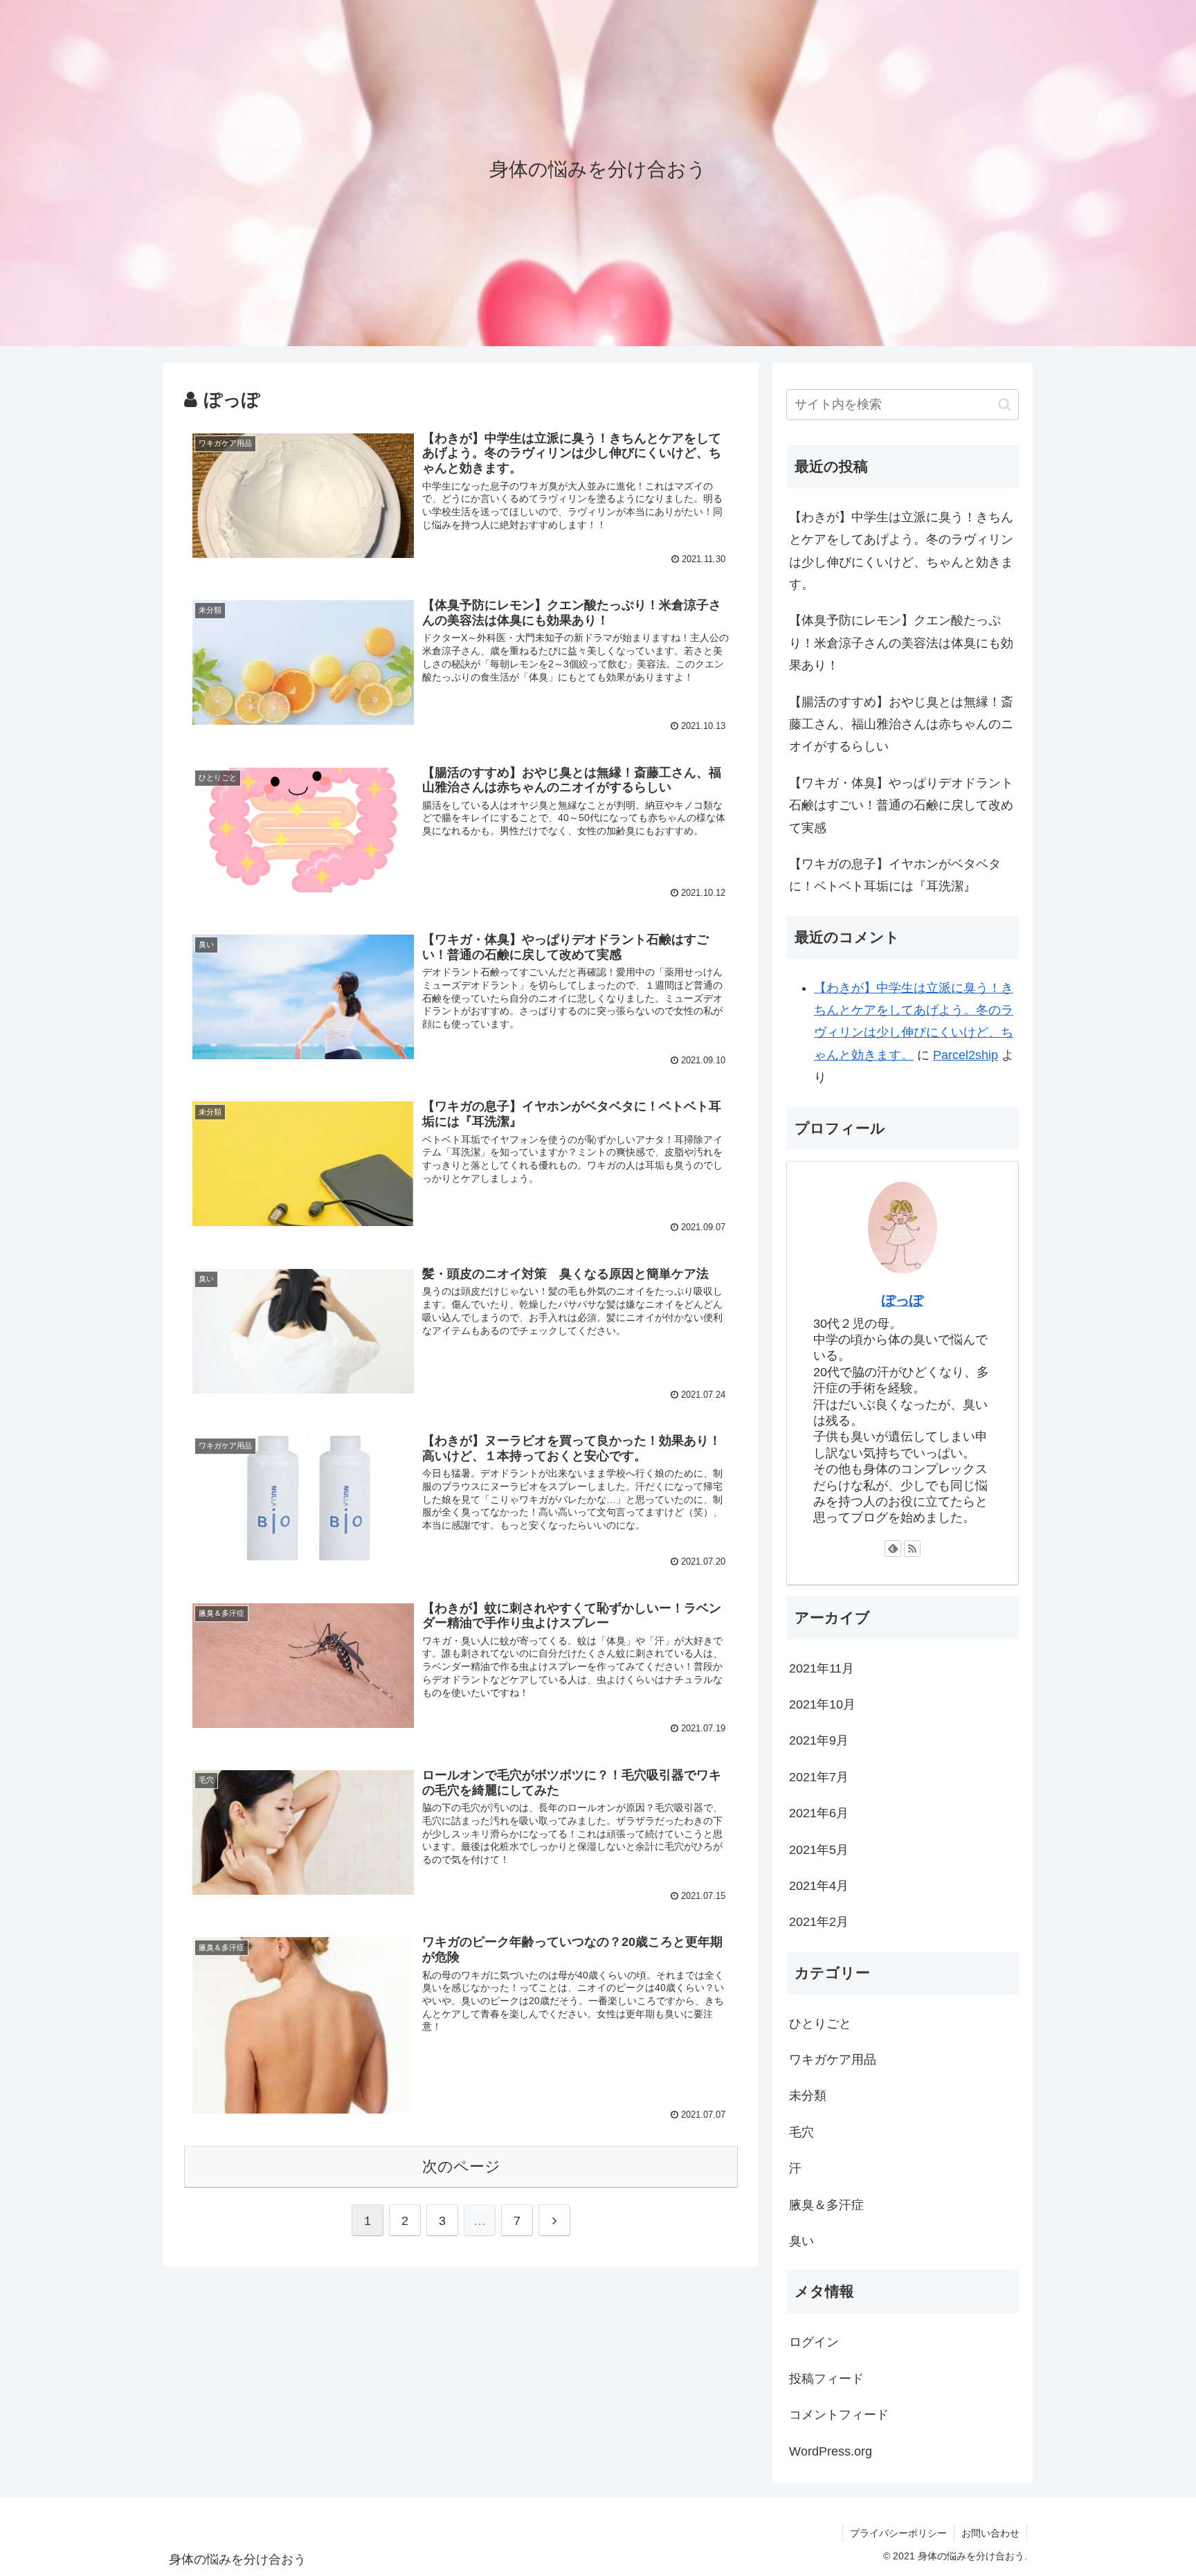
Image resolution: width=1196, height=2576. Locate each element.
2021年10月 (822, 1704)
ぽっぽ (903, 1300)
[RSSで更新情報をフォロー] (912, 1549)
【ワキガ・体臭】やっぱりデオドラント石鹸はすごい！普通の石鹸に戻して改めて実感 (901, 805)
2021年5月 (819, 1850)
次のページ (461, 2167)
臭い (801, 2241)
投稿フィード (826, 2379)
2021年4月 (819, 1886)
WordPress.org (831, 2451)
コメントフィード (839, 2415)
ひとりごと (820, 2024)
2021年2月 (819, 1922)
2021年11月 (822, 1668)
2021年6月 (819, 1813)
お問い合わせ (990, 2533)
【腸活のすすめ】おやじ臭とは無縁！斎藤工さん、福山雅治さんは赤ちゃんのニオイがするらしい (901, 724)
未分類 (808, 2096)
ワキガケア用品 (833, 2060)
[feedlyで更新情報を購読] (893, 1549)
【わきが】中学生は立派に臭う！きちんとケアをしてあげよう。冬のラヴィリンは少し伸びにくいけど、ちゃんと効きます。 (901, 551)
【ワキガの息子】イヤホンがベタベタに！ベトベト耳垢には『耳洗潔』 (895, 875)
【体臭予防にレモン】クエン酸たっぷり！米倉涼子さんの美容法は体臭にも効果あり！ (901, 643)
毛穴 (801, 2132)
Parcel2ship (966, 1055)
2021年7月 (819, 1777)
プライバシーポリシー (898, 2533)
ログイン (814, 2342)
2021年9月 (819, 1740)
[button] (1005, 405)
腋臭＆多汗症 (826, 2205)
